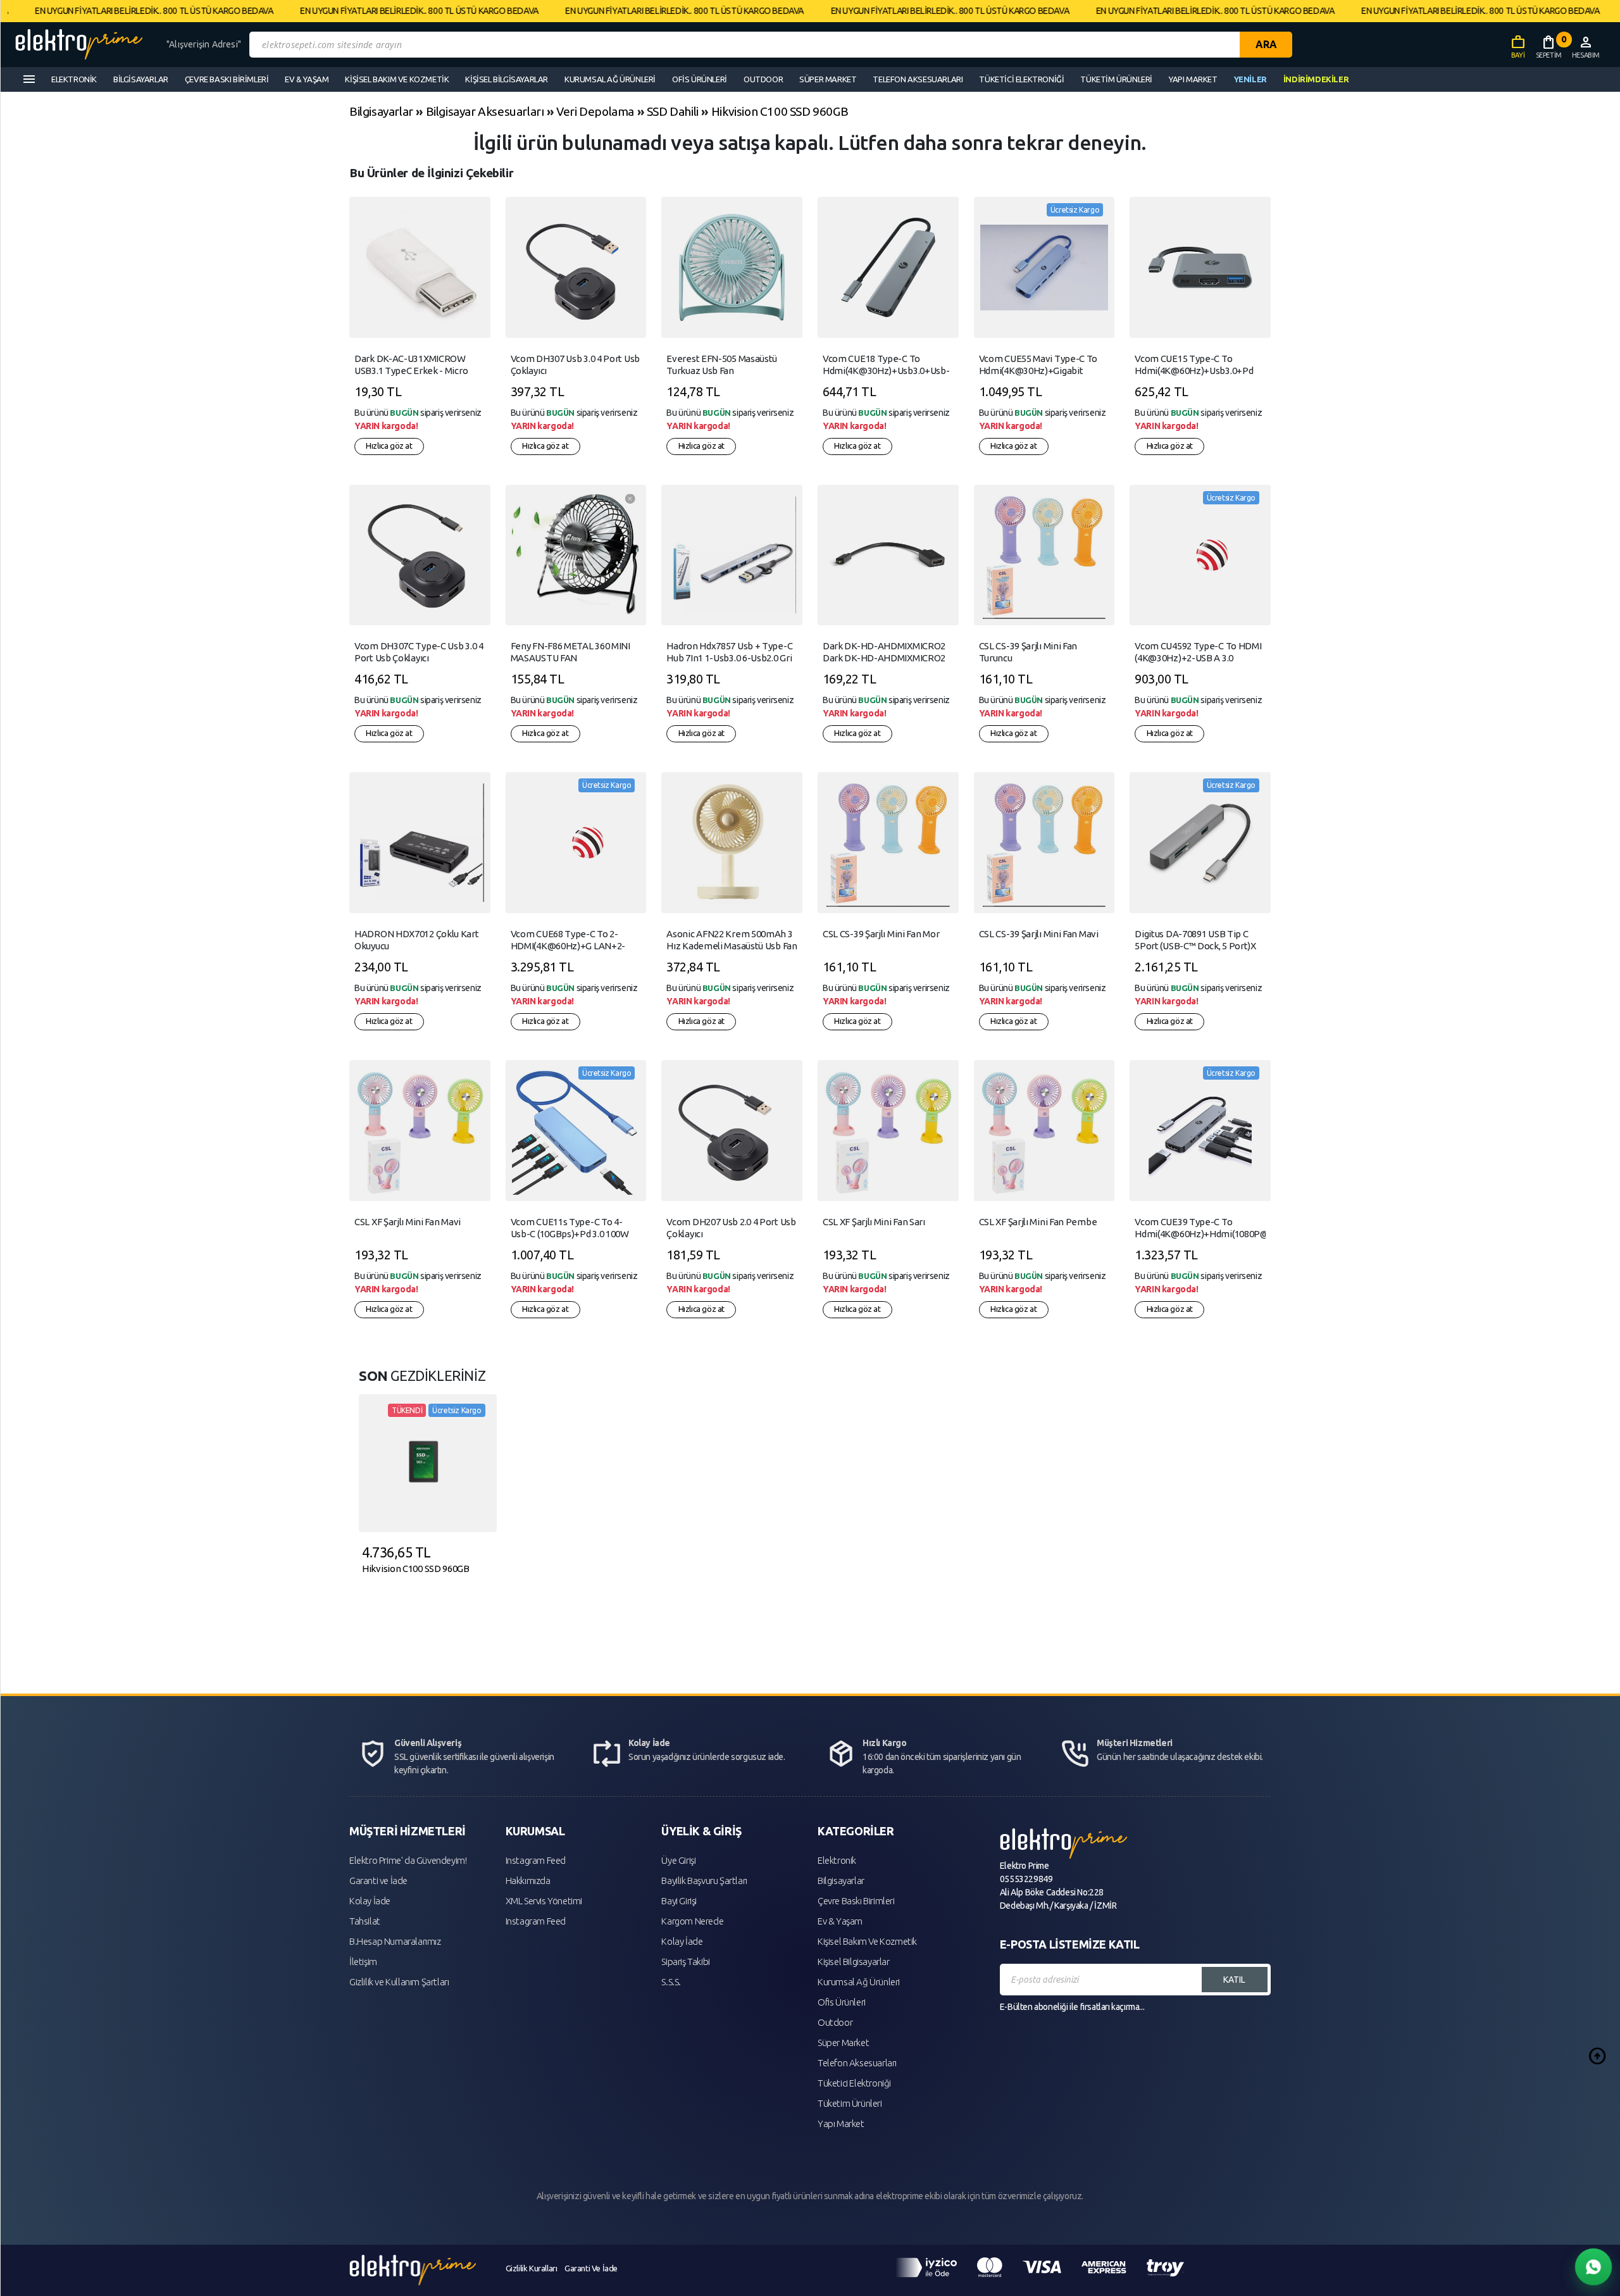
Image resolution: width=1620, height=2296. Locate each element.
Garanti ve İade (378, 1881)
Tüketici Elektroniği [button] (1021, 79)
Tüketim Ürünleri (850, 2103)
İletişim (363, 1962)
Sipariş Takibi (685, 1962)
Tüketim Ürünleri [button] (1116, 79)
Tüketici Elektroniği (854, 2083)
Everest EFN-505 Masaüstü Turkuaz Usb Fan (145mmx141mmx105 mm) (722, 371)
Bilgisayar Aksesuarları (485, 111)
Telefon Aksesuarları (857, 2063)
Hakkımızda (528, 1881)
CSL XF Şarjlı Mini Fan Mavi (408, 1222)
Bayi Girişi (679, 1901)
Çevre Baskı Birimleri (856, 1901)
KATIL (1234, 1980)
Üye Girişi (678, 1860)
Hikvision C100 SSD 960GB (780, 111)
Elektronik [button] (74, 79)
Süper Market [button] (828, 79)
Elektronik (837, 1860)
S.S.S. (671, 1982)
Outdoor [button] (763, 79)
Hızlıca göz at (389, 446)
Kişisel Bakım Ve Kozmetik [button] (397, 79)
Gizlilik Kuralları (532, 2268)
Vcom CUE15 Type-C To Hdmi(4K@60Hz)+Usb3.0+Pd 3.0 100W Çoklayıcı (1194, 371)
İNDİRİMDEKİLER (1316, 79)
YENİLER (1250, 79)
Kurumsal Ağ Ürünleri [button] (610, 79)
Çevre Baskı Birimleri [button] (227, 79)
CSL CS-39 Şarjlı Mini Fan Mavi (1039, 934)
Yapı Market (841, 2124)
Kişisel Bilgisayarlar (854, 1962)
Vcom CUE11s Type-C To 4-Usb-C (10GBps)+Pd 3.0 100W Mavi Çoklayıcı (570, 1234)
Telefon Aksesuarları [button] (918, 79)
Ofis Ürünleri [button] (700, 79)
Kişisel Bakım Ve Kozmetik (867, 1941)
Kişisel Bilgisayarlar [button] (507, 79)
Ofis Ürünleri (842, 2002)
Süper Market (843, 2043)
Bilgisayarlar (381, 111)
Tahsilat (365, 1921)
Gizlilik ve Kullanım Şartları (399, 1982)
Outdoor (835, 2022)
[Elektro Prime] (86, 45)
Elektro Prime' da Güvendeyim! (408, 1860)
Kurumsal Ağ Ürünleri (859, 1982)
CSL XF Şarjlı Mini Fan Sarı (874, 1222)
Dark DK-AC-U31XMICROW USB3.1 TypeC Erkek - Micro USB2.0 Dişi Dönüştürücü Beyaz (418, 371)
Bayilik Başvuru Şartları (704, 1881)
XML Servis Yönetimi (544, 1901)
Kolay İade (370, 1901)
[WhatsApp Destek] (1593, 2267)
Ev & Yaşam (840, 1921)
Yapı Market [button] (1193, 79)
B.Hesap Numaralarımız (395, 1941)
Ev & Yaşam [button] (307, 79)
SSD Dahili (673, 111)
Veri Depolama (595, 111)
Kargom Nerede (692, 1921)
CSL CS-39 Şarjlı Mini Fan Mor (881, 934)
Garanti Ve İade (591, 2268)
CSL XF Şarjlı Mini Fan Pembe (1038, 1222)
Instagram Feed (536, 1860)
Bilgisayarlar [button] (141, 79)
